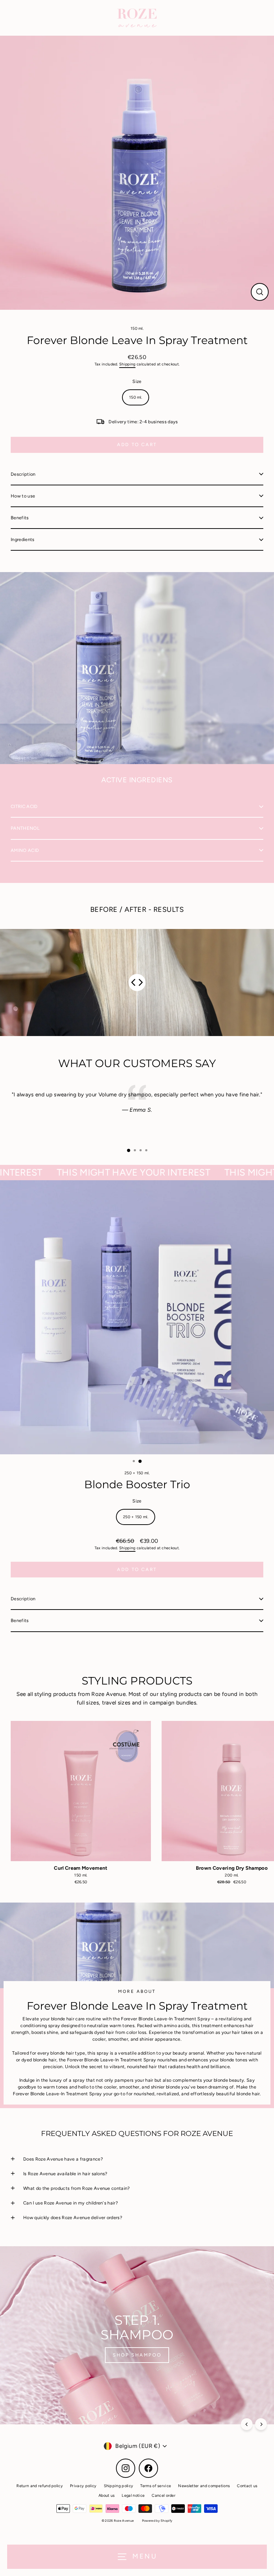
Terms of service (156, 2486)
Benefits (20, 518)
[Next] (261, 2424)
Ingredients (23, 539)
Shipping (127, 364)
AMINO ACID (25, 850)
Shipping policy (119, 2486)
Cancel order (164, 2496)
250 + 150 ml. (137, 1473)
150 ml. (137, 329)
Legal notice (133, 2496)
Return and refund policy (40, 2486)
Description (23, 474)
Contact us (247, 2486)
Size (137, 381)
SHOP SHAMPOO (137, 2355)
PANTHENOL (25, 828)
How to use (23, 496)
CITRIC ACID (24, 806)
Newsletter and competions (204, 2486)
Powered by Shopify (157, 2521)
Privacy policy (83, 2486)
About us (107, 2496)
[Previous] (247, 2424)
